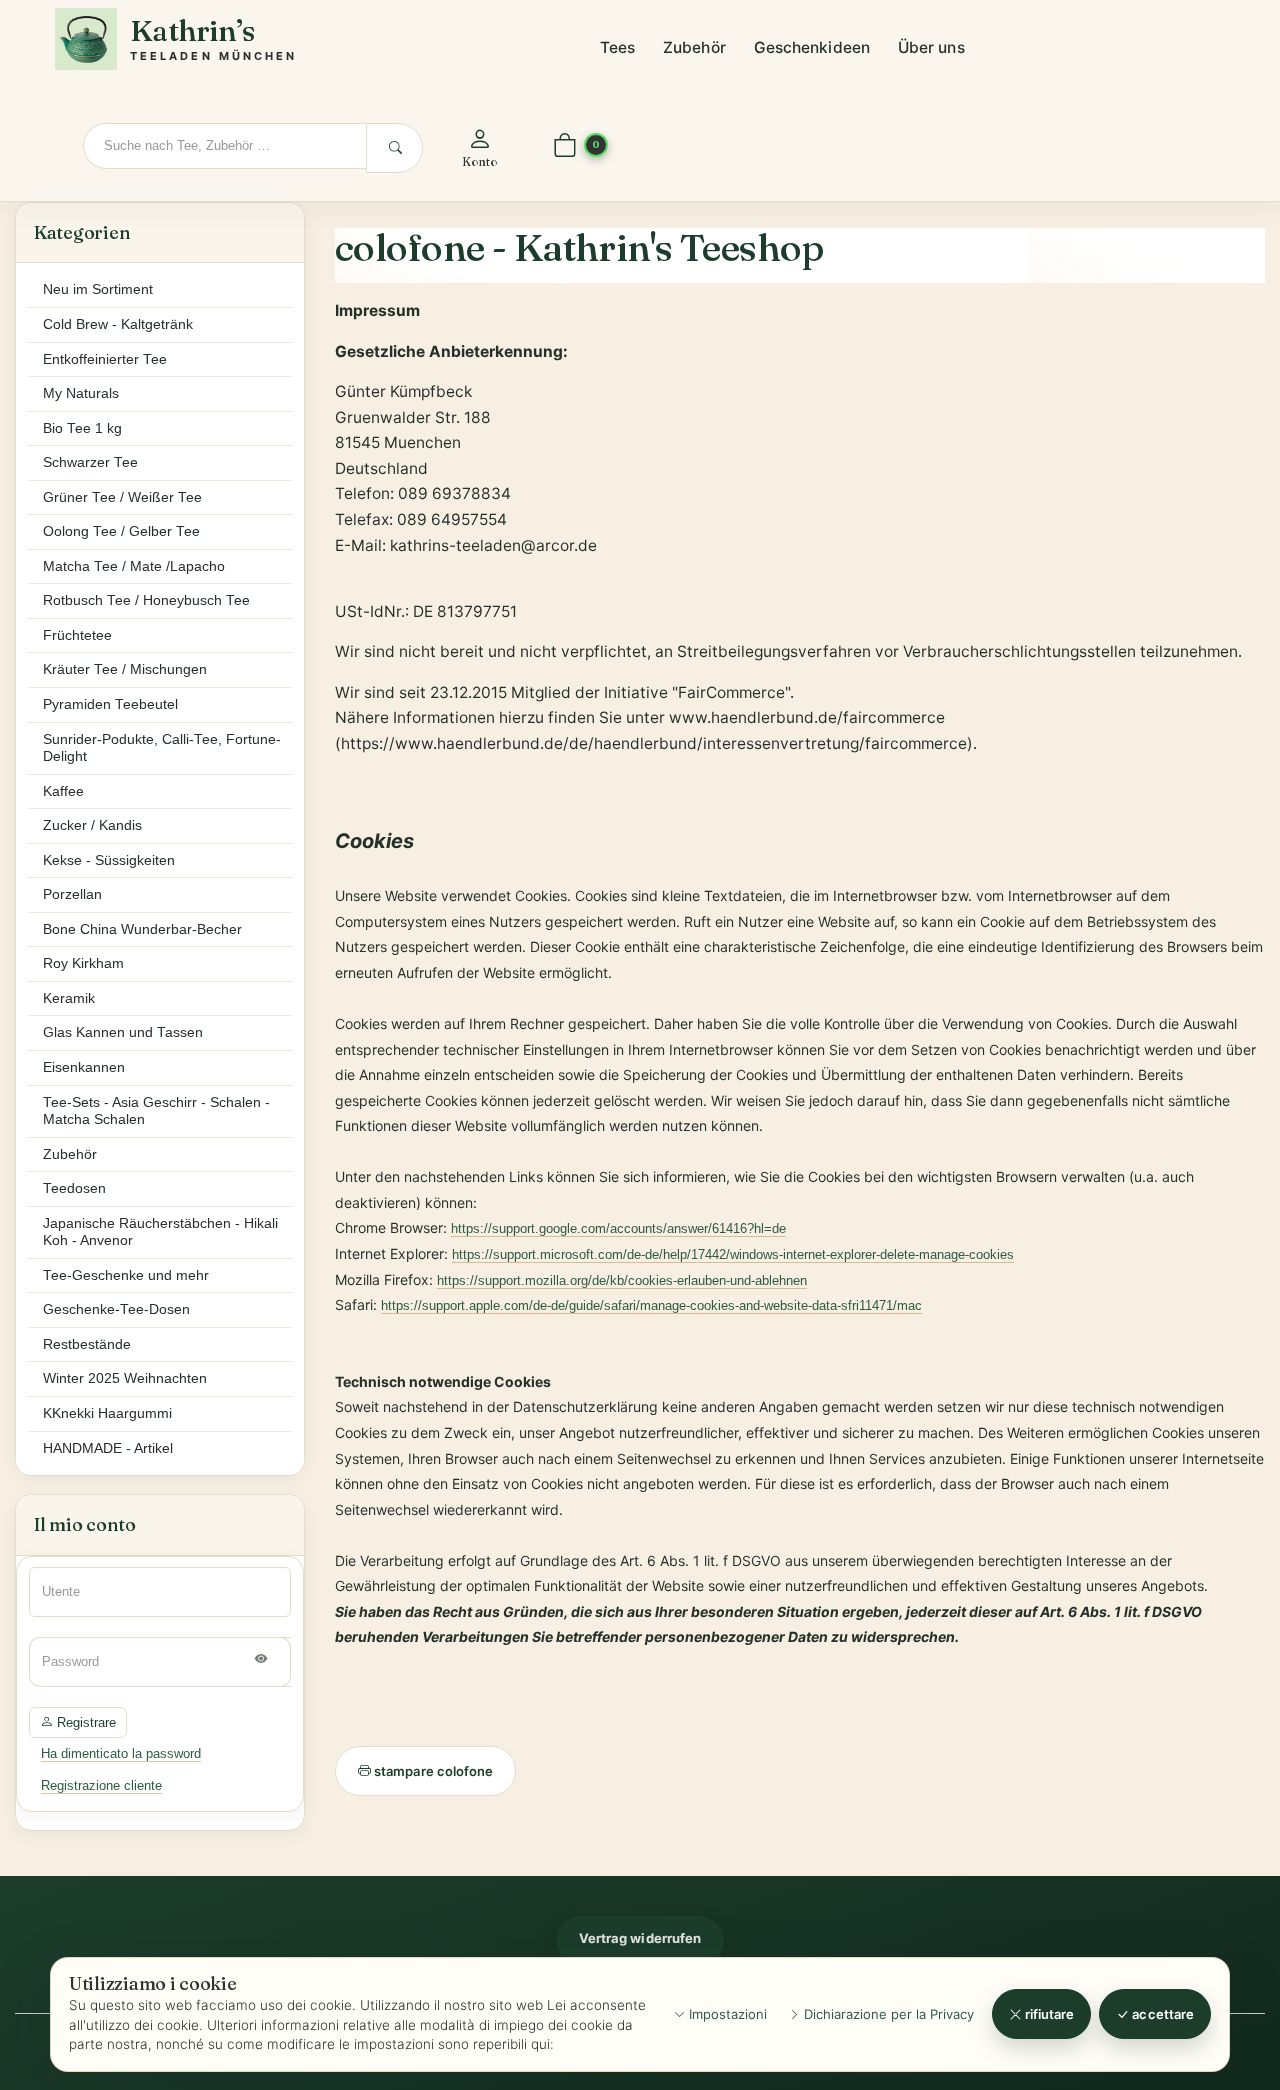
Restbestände (87, 1344)
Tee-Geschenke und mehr (126, 1275)
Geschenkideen (812, 47)
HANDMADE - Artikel (108, 1448)
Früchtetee (77, 635)
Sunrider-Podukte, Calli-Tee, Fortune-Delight (162, 748)
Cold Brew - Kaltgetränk (118, 324)
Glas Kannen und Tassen (123, 1032)
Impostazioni (726, 2014)
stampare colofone (432, 1771)
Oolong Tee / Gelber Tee (121, 531)
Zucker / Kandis (92, 825)
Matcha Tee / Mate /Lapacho (134, 566)
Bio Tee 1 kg (82, 428)
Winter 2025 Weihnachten (125, 1378)
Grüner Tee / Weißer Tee (122, 497)
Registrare (84, 1722)
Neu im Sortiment (98, 289)
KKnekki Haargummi (107, 1413)
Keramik (69, 998)
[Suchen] (394, 148)
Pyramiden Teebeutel (110, 704)
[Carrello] (565, 146)
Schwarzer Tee (90, 462)
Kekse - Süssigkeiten (109, 860)
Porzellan (72, 894)
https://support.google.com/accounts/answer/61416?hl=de (618, 1228)
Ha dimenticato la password (121, 1753)
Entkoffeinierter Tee (105, 359)
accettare (1161, 2014)
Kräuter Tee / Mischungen (125, 669)
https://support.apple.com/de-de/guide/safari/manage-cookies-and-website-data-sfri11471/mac (651, 1305)
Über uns (931, 47)
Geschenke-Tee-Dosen (116, 1309)
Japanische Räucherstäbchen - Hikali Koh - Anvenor (160, 1232)
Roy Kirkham (83, 963)
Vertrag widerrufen (640, 1938)
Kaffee (63, 791)
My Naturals (81, 393)
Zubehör (694, 47)
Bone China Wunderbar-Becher (142, 929)
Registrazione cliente (101, 1785)
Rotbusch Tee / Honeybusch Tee (146, 600)
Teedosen (74, 1188)
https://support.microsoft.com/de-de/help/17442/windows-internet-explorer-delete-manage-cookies (733, 1254)
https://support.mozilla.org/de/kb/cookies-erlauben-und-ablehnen (622, 1280)
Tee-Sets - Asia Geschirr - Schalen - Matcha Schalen (156, 1111)
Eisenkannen (84, 1067)
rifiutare (1048, 2014)
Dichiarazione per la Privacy (887, 2014)
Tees (617, 47)
